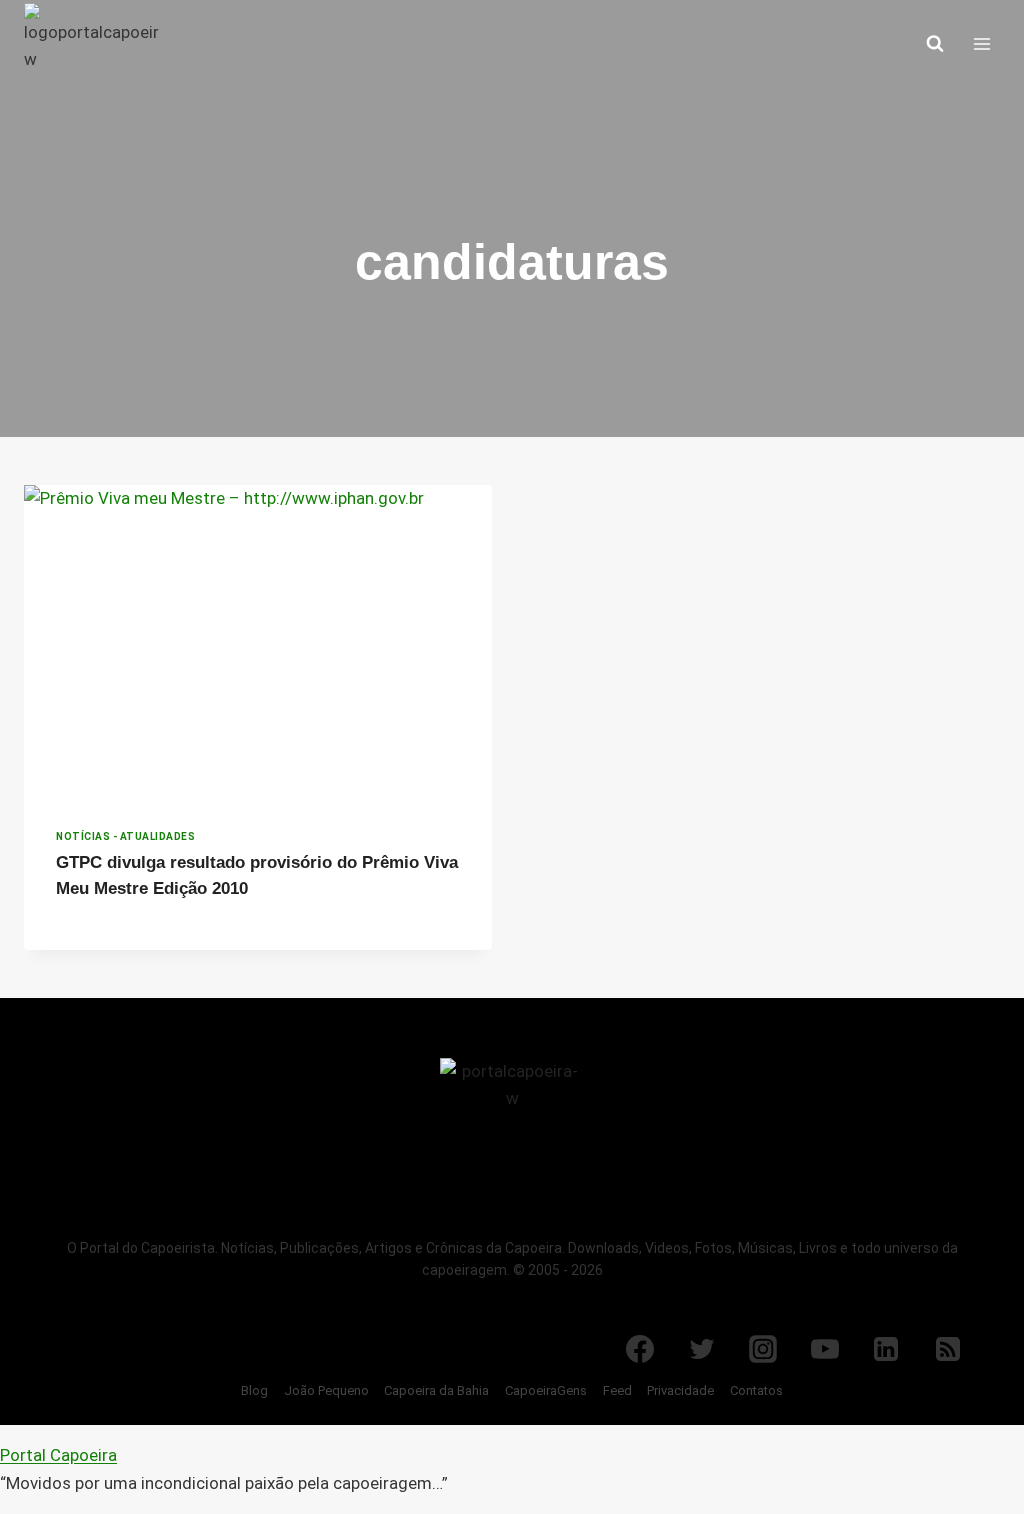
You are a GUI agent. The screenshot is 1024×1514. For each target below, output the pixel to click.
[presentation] (258, 641)
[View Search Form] (935, 44)
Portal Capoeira (58, 1455)
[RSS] (948, 1349)
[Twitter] (702, 1349)
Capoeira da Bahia (436, 1390)
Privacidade (680, 1390)
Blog (254, 1390)
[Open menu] (981, 43)
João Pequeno (326, 1390)
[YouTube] (825, 1349)
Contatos (756, 1390)
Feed (617, 1390)
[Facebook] (640, 1349)
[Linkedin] (886, 1349)
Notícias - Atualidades (125, 836)
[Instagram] (763, 1349)
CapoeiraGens (546, 1390)
